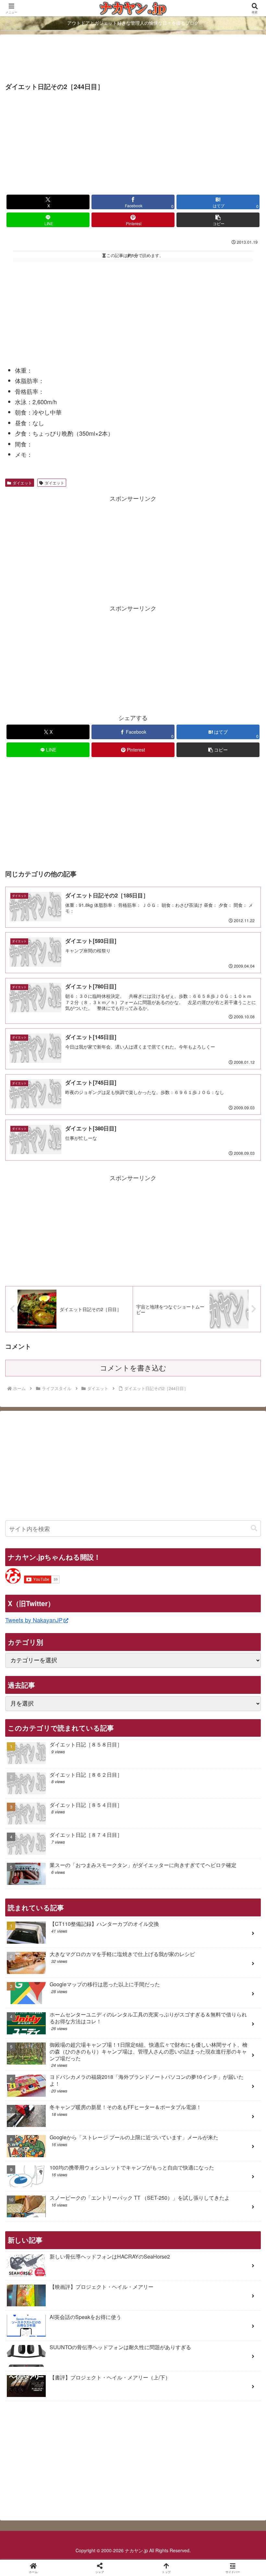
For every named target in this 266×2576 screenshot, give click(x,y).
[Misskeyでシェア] (222, 1996)
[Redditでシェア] (163, 2014)
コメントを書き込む (133, 1368)
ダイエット (22, 483)
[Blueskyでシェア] (163, 1996)
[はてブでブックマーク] (222, 2014)
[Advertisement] (133, 59)
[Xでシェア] (44, 1996)
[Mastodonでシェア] (103, 1996)
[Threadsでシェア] (103, 2014)
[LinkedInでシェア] (163, 2032)
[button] (218, 220)
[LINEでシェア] (44, 2032)
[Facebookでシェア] (44, 2014)
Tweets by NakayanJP (34, 1620)
